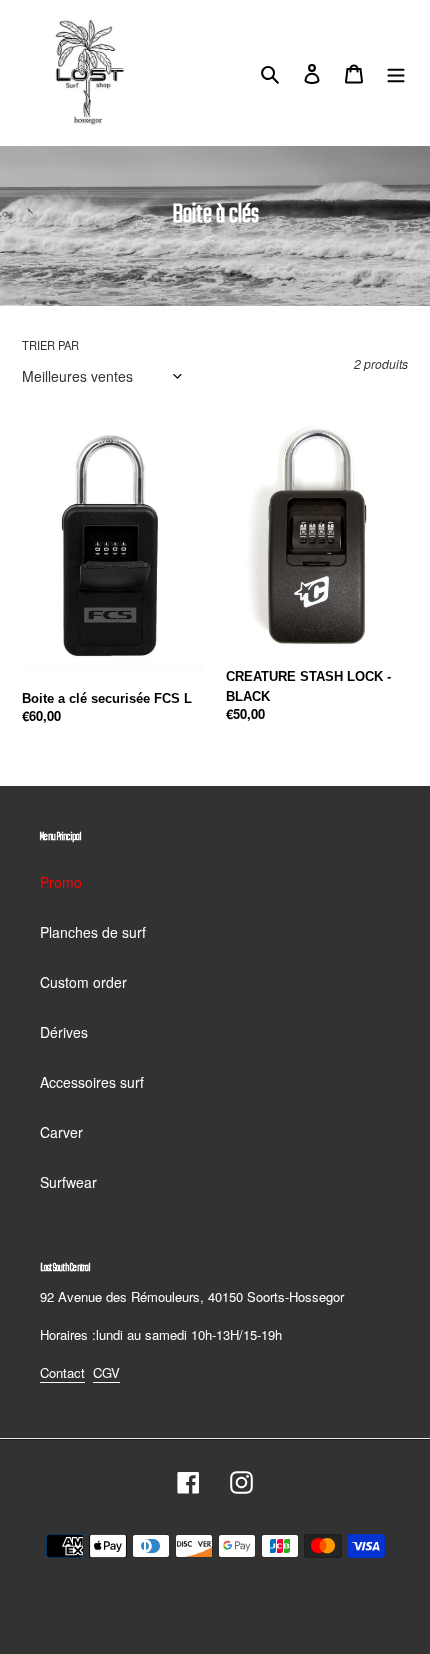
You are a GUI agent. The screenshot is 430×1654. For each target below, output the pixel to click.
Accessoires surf (92, 1082)
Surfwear (68, 1182)
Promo (61, 882)
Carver (61, 1132)
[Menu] (396, 72)
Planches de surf (93, 932)
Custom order (83, 982)
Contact (62, 1372)
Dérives (64, 1032)
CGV (106, 1372)
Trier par (50, 345)
